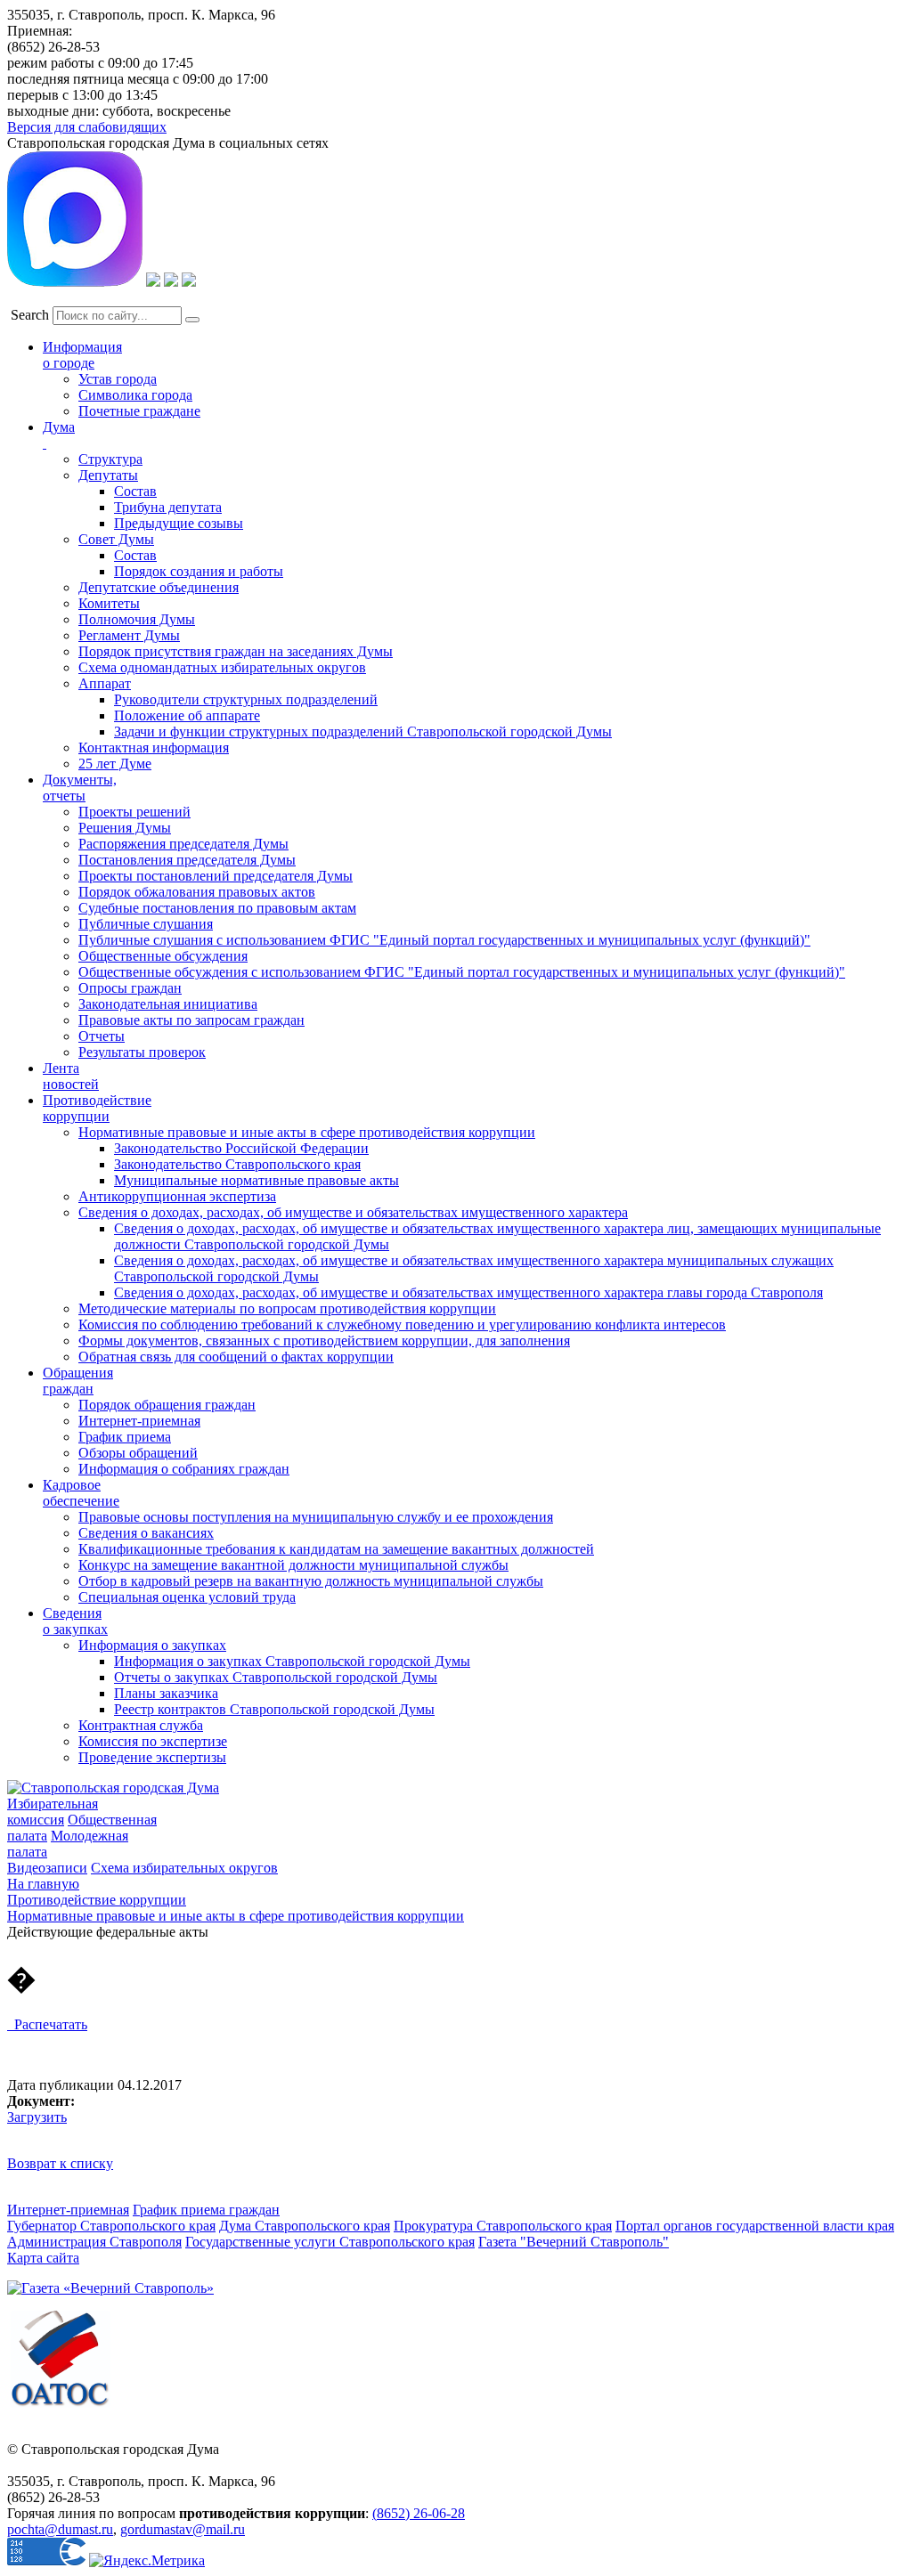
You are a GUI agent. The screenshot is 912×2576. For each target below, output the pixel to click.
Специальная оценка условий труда (187, 1597)
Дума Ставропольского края (305, 2226)
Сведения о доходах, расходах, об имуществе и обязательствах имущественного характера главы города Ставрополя (468, 1292)
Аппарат (105, 683)
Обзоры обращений (138, 1453)
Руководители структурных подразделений (246, 699)
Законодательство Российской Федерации (241, 1148)
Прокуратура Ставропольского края (503, 2226)
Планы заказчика (166, 1693)
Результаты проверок (142, 1052)
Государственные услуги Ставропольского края (330, 2242)
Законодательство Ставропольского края (237, 1164)
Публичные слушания (146, 924)
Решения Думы (125, 828)
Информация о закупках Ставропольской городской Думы (292, 1661)
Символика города (135, 395)
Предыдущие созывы (179, 523)
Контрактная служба (141, 1725)
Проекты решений (134, 812)
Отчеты (102, 1036)
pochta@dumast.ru (60, 2529)
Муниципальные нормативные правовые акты (256, 1180)
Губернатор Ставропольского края (111, 2226)
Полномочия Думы (137, 619)
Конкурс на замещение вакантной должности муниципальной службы (293, 1565)
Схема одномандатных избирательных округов (222, 667)
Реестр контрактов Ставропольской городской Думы (274, 1709)
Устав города (118, 379)
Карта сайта (43, 2258)
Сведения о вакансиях (146, 1533)
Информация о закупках (152, 1645)
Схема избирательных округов (184, 1868)
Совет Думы (116, 539)
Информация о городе (82, 355)
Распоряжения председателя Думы (183, 844)
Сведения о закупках (75, 1621)
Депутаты (108, 475)
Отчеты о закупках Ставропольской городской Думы (276, 1677)
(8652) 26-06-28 (419, 2513)
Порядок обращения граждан (167, 1405)
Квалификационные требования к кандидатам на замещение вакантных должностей (336, 1549)
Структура (110, 459)
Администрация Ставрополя (94, 2242)
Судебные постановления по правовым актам (217, 908)
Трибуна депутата (168, 507)
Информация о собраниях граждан (184, 1469)
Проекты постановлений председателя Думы (216, 876)
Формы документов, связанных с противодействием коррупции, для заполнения (324, 1341)
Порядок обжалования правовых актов (197, 892)
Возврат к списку (60, 2163)
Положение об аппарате (187, 715)
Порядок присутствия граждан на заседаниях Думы (236, 651)
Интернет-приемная (139, 1421)
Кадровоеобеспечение (81, 1493)
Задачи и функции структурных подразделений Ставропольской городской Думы (363, 731)
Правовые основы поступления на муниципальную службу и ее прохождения (316, 1517)
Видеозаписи (47, 1868)
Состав (135, 491)
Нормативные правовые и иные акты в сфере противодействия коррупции (307, 1132)
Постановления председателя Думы (187, 860)
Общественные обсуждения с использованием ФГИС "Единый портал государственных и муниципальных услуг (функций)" (462, 972)
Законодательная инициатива (168, 1004)
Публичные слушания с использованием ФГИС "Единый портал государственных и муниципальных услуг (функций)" (444, 940)
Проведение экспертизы (152, 1757)
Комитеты (109, 603)
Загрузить (37, 2117)
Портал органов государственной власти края (755, 2226)
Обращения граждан (78, 1381)
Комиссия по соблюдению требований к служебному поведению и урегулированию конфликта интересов (402, 1325)
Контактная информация (154, 748)
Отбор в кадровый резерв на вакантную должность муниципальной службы (311, 1581)
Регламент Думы (129, 635)
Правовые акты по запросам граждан (191, 1020)
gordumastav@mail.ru (183, 2529)
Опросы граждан (130, 988)
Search (30, 315)
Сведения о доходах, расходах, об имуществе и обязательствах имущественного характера (353, 1212)
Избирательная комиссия (53, 1812)
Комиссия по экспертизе (153, 1741)
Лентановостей (71, 1076)
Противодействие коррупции (97, 1108)
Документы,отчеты (80, 788)
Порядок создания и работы (199, 571)
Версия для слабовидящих (87, 127)
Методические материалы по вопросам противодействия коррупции (287, 1308)
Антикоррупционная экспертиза (177, 1196)
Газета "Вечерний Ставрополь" (574, 2242)
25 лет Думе (115, 764)
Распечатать (47, 2024)
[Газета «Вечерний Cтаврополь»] (110, 2288)
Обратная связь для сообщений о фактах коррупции (236, 1357)
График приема (125, 1437)
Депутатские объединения (159, 587)
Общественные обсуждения (163, 956)
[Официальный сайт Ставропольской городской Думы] (113, 1788)
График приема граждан (206, 2210)
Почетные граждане (139, 411)
